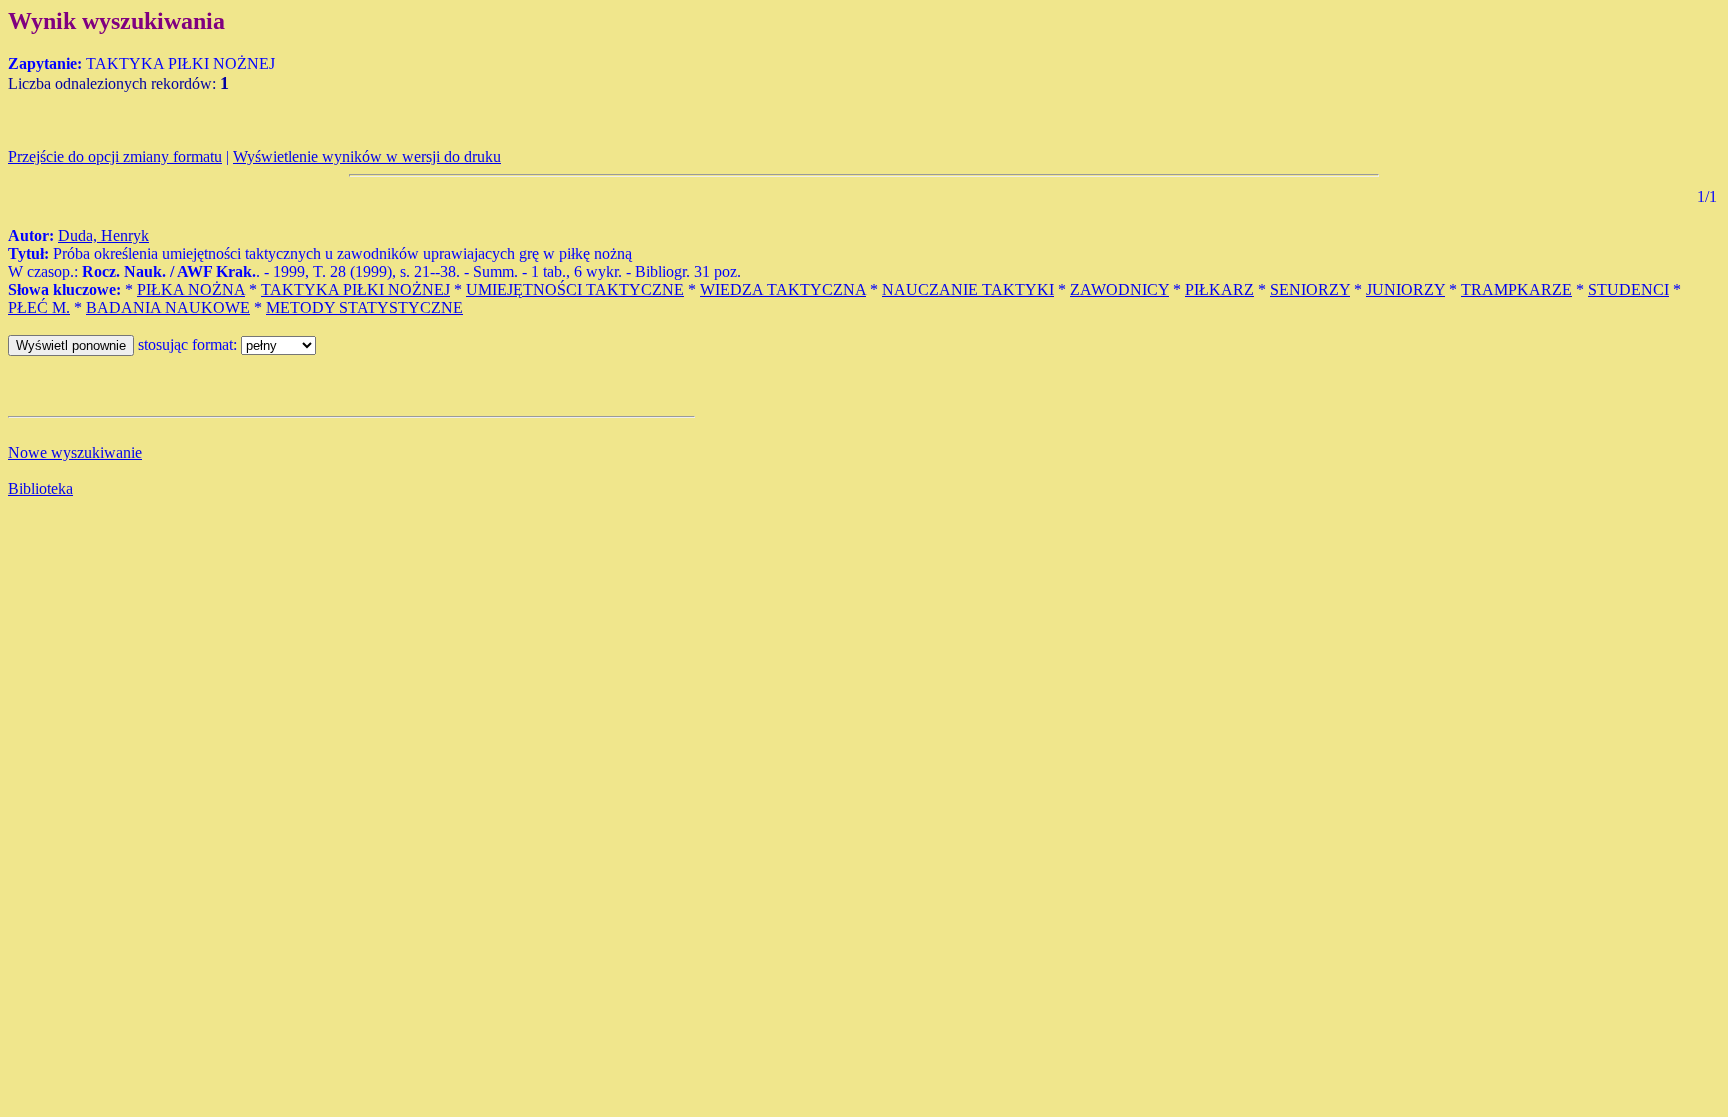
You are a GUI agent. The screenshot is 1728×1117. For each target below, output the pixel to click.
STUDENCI (1628, 289)
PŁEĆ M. (39, 307)
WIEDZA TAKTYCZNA (783, 289)
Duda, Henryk (103, 235)
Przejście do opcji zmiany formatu (115, 156)
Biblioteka (40, 488)
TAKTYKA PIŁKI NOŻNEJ (355, 289)
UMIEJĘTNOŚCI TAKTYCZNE (575, 289)
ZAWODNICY (1119, 289)
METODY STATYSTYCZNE (364, 307)
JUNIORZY (1405, 289)
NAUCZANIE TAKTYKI (968, 289)
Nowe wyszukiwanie (75, 452)
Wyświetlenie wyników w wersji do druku (367, 156)
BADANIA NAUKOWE (168, 307)
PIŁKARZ (1219, 289)
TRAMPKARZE (1516, 289)
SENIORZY (1310, 289)
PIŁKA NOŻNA (191, 289)
